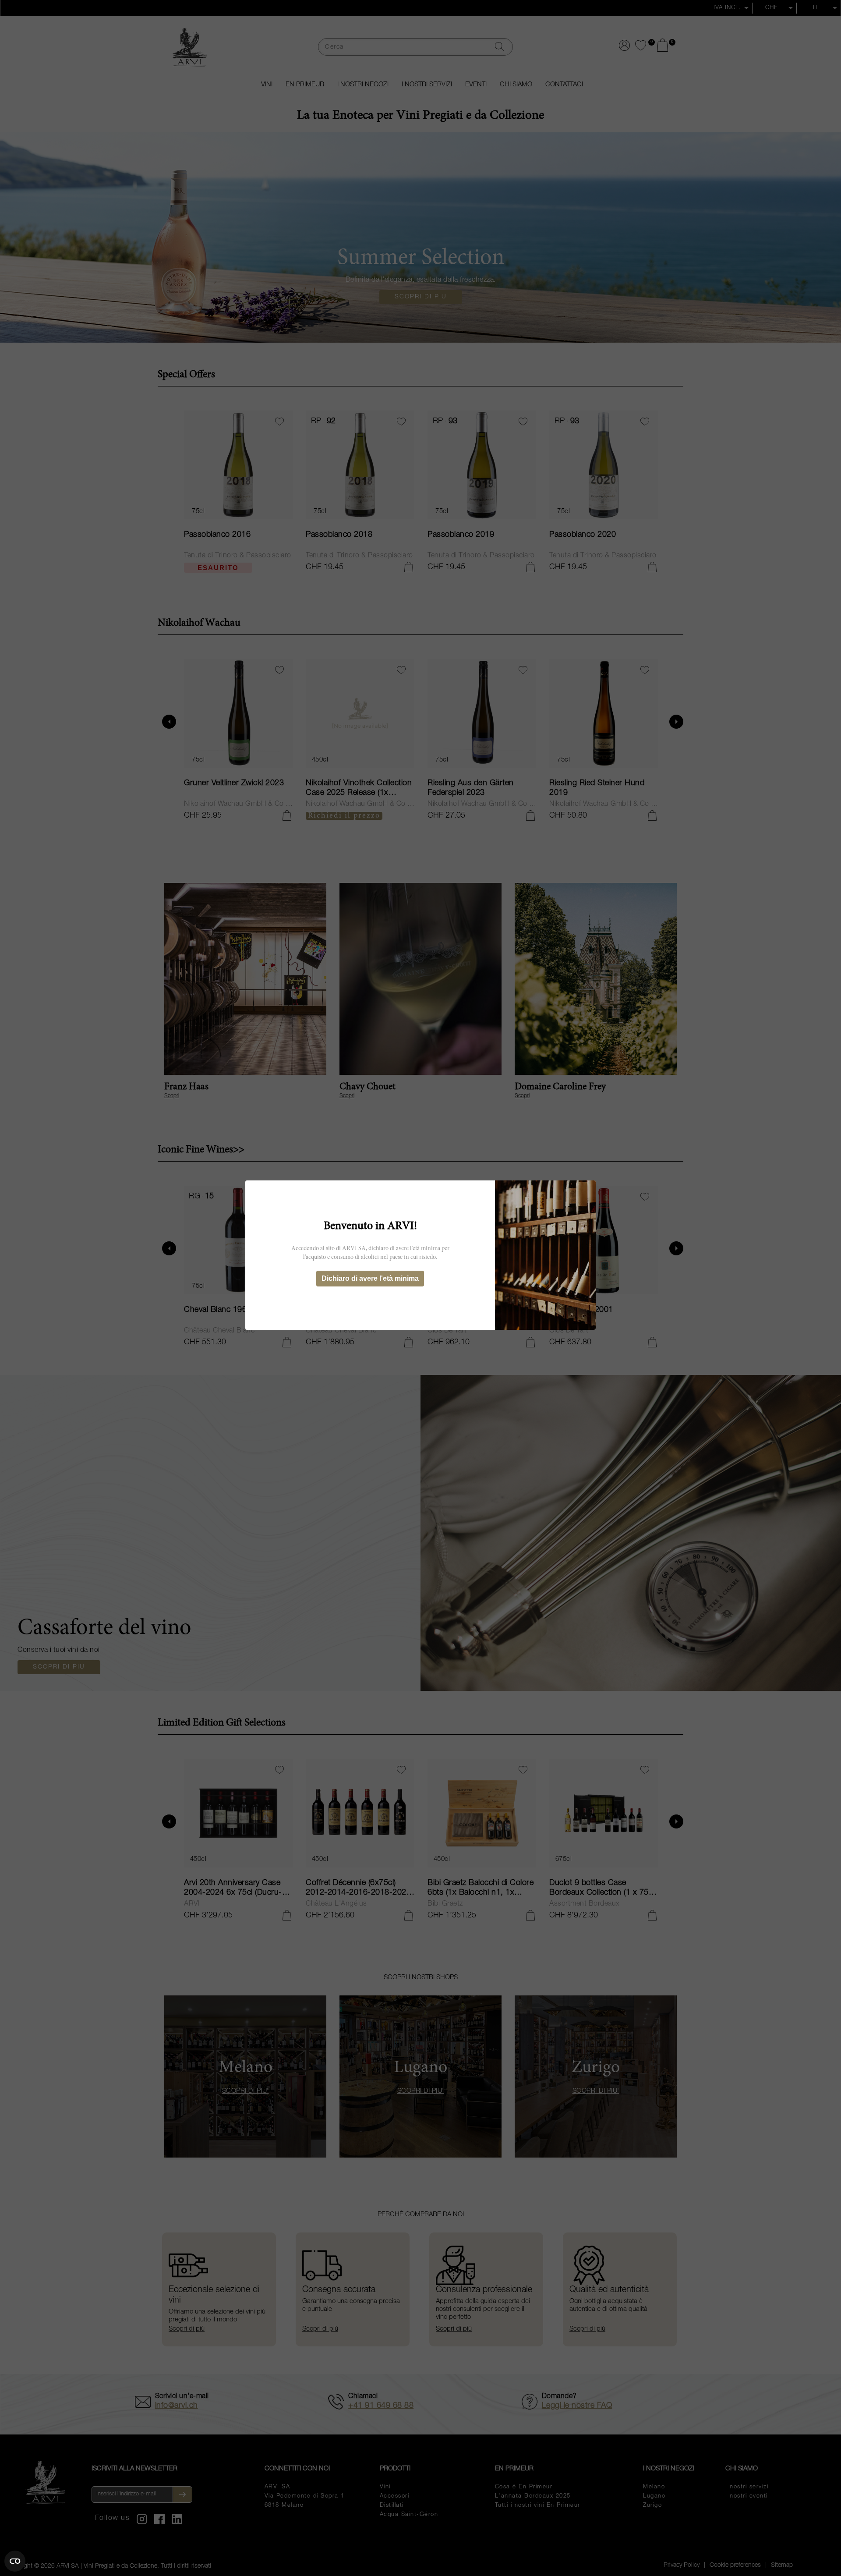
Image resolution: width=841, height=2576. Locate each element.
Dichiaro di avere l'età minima (370, 1278)
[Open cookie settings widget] (15, 2561)
